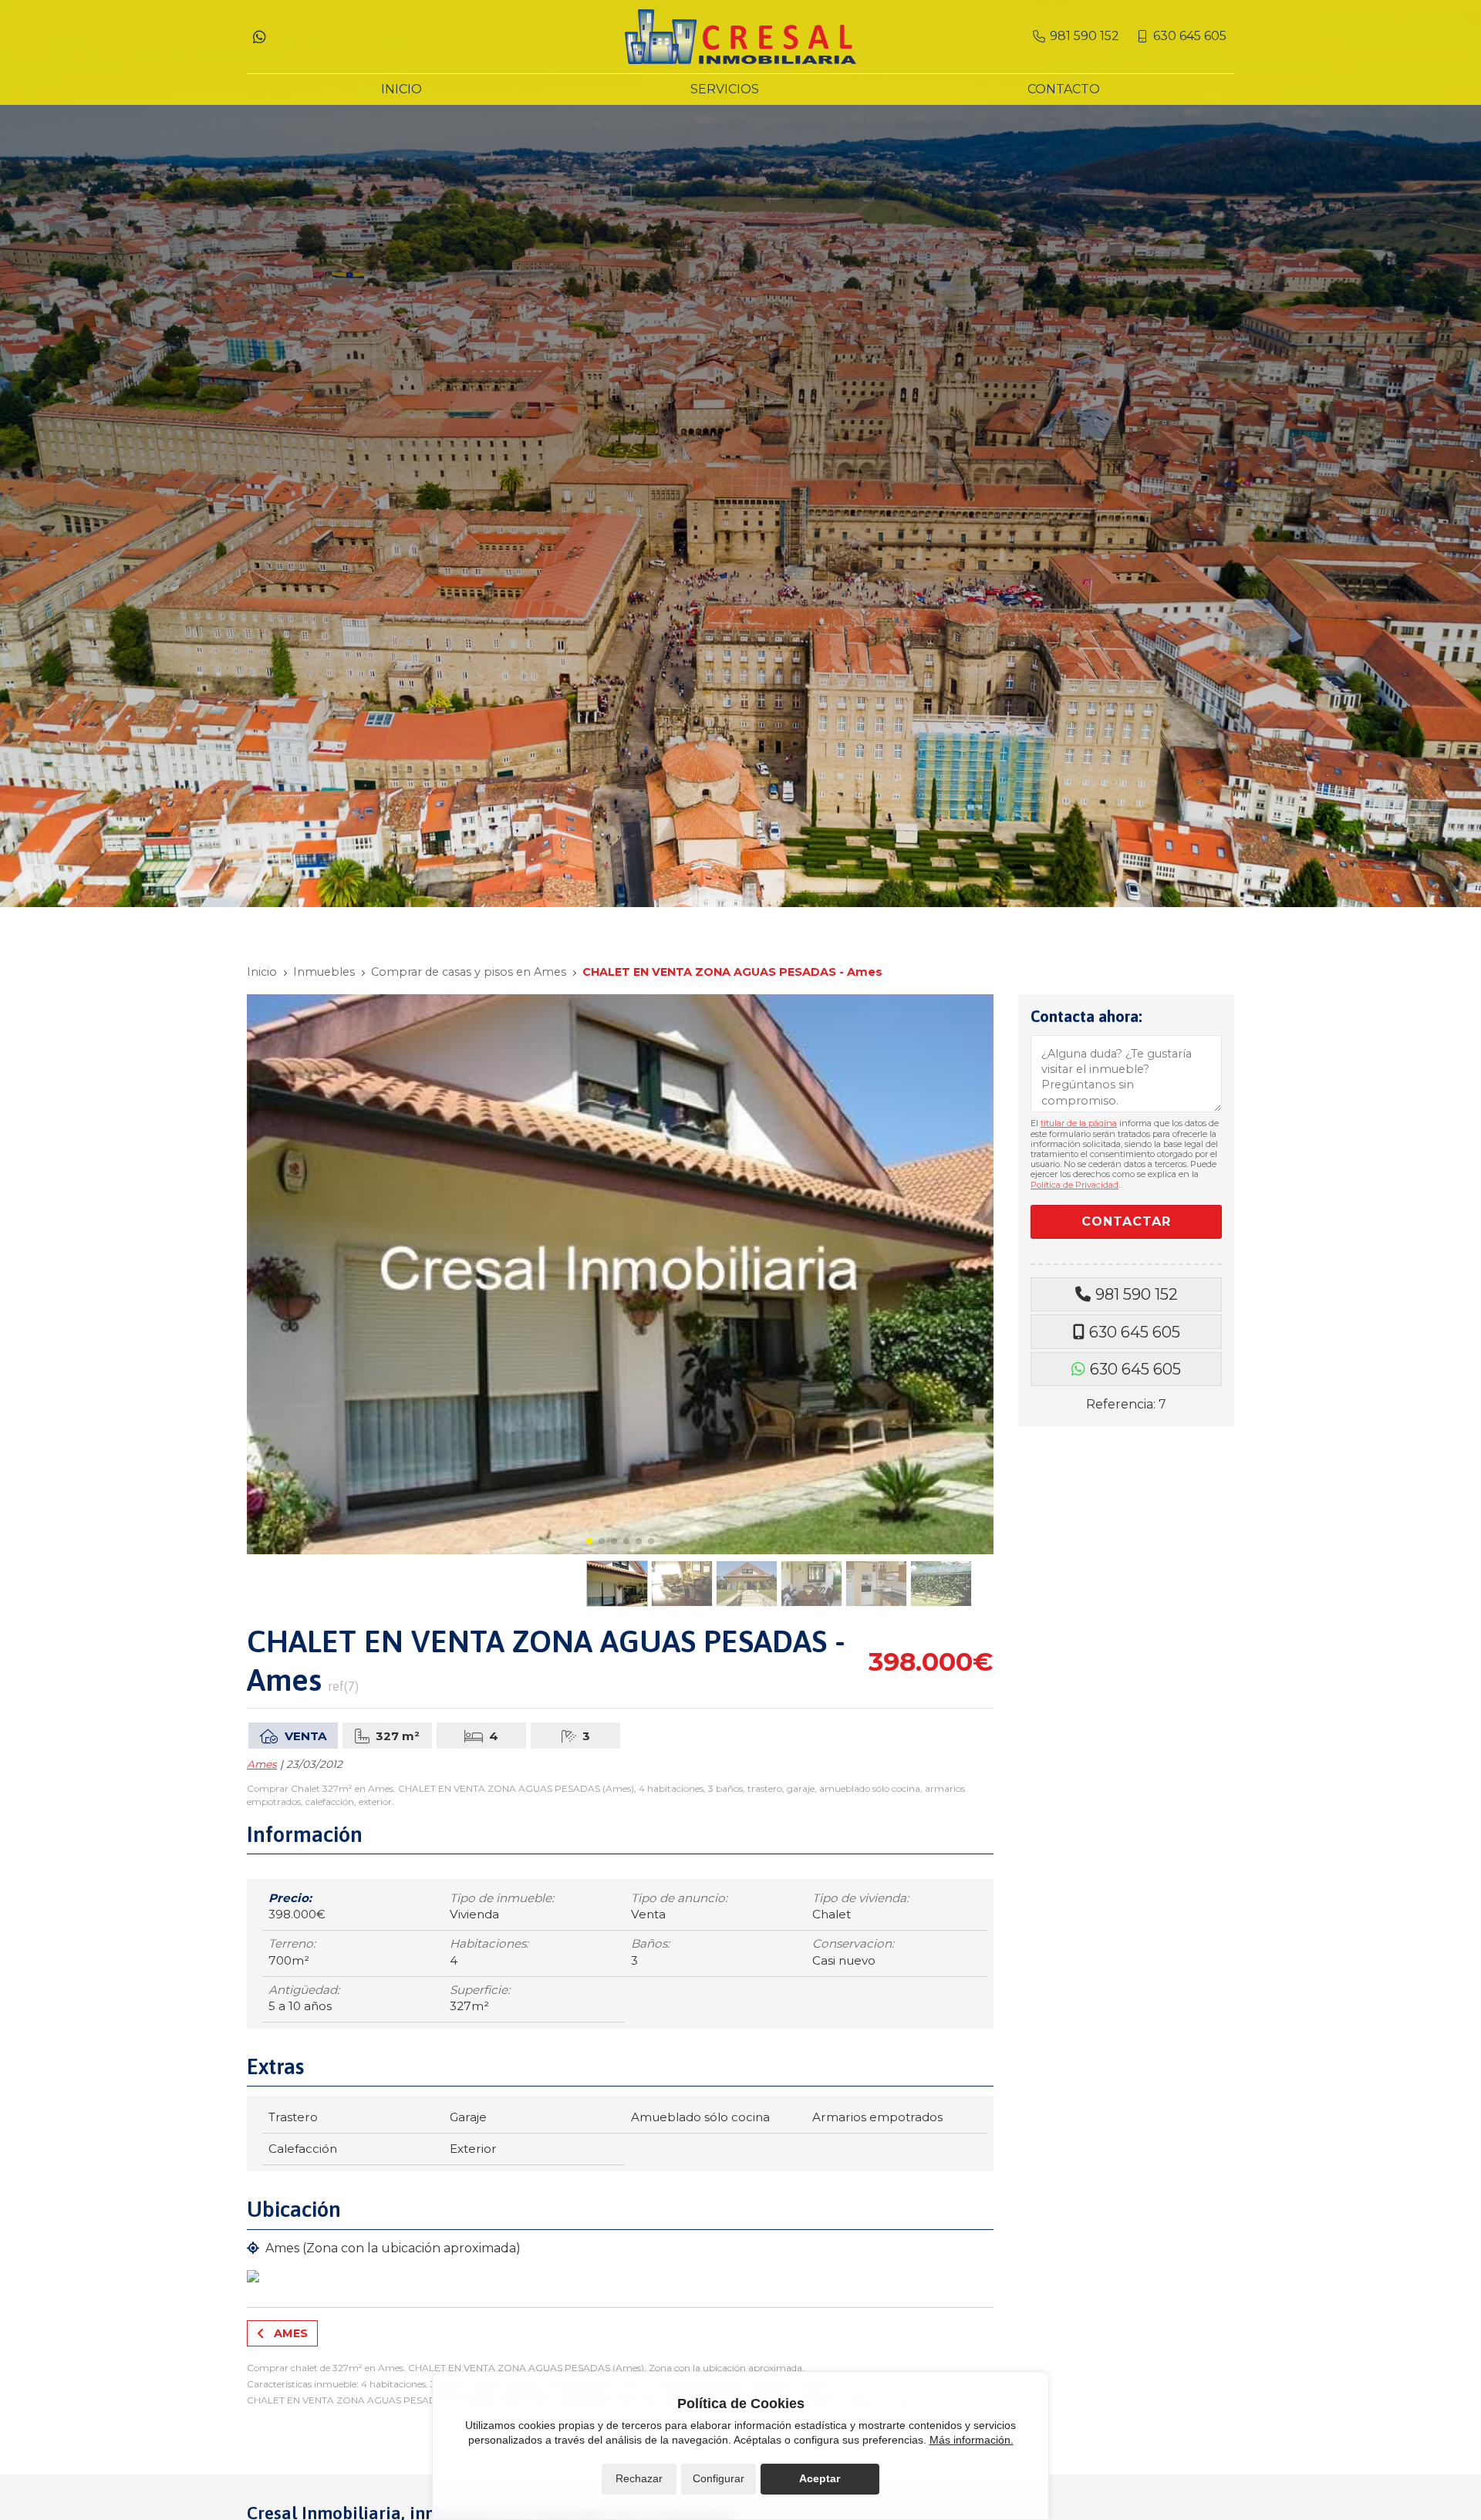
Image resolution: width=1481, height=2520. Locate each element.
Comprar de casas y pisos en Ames (469, 972)
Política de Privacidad (1074, 1185)
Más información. (972, 2440)
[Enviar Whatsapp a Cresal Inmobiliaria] (259, 36)
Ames (262, 1764)
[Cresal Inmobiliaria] (740, 37)
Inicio (262, 972)
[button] (589, 1541)
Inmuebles (324, 972)
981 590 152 (1137, 1294)
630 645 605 (1135, 1332)
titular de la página (1079, 1123)
